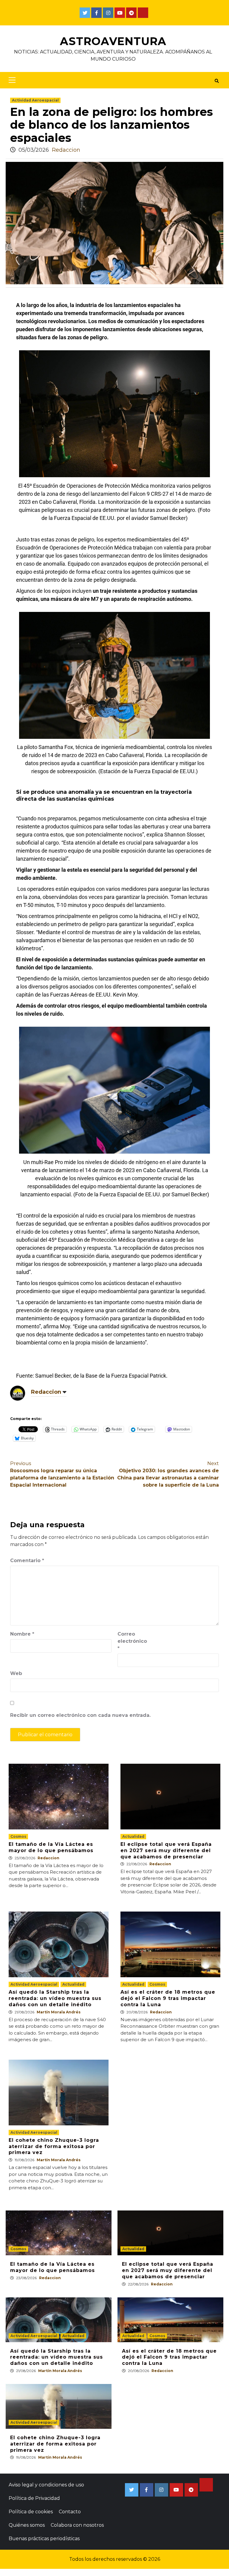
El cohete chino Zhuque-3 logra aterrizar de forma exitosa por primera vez (54, 2146)
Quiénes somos (27, 2525)
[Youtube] (120, 13)
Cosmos (18, 1836)
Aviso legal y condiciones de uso (46, 2485)
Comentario (27, 1561)
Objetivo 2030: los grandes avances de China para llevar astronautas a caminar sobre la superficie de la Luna (168, 1474)
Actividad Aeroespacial (35, 100)
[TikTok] (143, 13)
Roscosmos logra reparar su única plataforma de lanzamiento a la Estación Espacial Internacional (62, 1474)
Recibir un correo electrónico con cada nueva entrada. (80, 1715)
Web (16, 1673)
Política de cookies (31, 2512)
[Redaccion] (18, 1393)
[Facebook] (96, 13)
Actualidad (133, 1836)
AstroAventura (113, 41)
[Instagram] (108, 13)
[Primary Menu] (11, 80)
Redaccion (66, 150)
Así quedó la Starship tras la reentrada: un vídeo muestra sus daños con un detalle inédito (55, 1998)
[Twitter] (85, 13)
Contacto (70, 2512)
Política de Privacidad (34, 2498)
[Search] (217, 81)
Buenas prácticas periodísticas (44, 2539)
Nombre (22, 1634)
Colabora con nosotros (77, 2525)
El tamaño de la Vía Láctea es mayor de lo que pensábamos (51, 1847)
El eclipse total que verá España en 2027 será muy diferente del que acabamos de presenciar (166, 1850)
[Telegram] (131, 13)
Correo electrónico (132, 1641)
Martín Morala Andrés (59, 2012)
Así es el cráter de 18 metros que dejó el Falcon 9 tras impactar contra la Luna (168, 1998)
